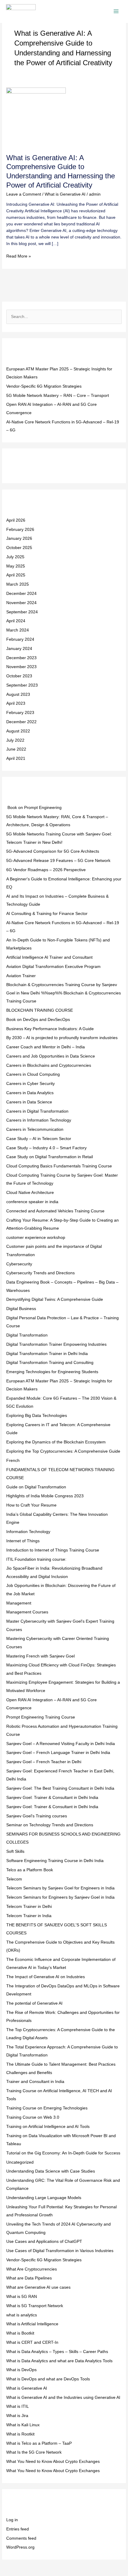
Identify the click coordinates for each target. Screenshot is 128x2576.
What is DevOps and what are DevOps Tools (48, 2379)
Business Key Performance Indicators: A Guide (50, 1029)
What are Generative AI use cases (38, 2287)
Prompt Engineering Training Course (41, 1717)
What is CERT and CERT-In (32, 2342)
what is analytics (22, 2315)
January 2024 (19, 649)
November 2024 (21, 603)
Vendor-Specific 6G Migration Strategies (44, 386)
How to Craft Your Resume (31, 1505)
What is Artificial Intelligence (32, 2324)
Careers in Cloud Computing (33, 1074)
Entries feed (18, 2529)
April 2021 (16, 758)
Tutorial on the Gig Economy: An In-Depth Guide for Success (63, 2153)
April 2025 (16, 575)
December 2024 (21, 594)
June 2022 (16, 749)
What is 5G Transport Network (35, 2306)
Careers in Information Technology (39, 1120)
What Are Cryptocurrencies (32, 2269)
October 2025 (19, 548)
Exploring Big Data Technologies (37, 1416)
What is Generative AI (65, 194)
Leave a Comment (24, 194)
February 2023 (20, 713)
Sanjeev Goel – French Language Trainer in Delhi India (58, 1753)
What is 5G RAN (22, 2297)
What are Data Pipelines (29, 2278)
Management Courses (27, 1612)
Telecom (14, 1879)
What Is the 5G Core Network (34, 2452)
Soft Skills (15, 1851)
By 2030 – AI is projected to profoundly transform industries (62, 1038)
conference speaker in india (32, 1202)
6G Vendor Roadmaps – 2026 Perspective (46, 870)
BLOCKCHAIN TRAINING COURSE (40, 1010)
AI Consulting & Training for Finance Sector (47, 914)
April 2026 (16, 520)
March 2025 (18, 584)
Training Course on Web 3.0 (33, 2117)
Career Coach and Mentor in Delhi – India (46, 1047)
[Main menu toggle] (116, 11)
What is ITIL (18, 2406)
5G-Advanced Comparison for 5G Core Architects (53, 851)
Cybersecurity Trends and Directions (40, 1273)
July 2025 (15, 557)
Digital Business (21, 1309)
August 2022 (18, 731)
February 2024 (20, 639)
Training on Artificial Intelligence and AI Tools (48, 2127)
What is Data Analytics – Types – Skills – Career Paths (57, 2352)
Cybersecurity (19, 1264)
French (13, 1461)
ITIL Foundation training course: (36, 1559)
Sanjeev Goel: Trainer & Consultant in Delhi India (52, 1798)
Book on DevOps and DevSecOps (38, 1020)
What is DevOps (21, 2370)
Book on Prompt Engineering (34, 808)
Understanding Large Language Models (44, 2198)
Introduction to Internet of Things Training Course (53, 1550)
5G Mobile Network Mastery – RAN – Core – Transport (58, 396)
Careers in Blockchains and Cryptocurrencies (49, 1065)
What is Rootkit (20, 2434)
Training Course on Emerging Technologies (47, 2108)
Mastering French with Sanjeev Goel (40, 1656)
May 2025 (16, 566)
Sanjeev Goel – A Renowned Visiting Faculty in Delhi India (61, 1744)
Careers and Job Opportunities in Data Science (51, 1056)
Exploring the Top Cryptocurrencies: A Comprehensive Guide (63, 1451)
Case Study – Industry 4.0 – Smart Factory (46, 1148)
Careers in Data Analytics (30, 1093)
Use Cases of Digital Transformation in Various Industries (60, 2251)
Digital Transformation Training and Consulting (50, 1363)
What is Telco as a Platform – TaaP (39, 2443)
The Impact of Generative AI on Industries (46, 1977)
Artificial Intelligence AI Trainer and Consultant (49, 957)
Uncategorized (20, 2162)
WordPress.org (20, 2547)
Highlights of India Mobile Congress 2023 (45, 1496)
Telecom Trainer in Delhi (29, 1907)
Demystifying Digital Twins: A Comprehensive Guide (55, 1299)
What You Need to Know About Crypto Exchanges (53, 2462)
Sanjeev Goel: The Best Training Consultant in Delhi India (60, 1788)
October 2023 (19, 676)
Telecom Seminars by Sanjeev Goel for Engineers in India (60, 1888)
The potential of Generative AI (34, 2003)
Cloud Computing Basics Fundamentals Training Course (59, 1166)
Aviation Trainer (21, 976)
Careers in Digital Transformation (37, 1111)
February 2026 (20, 530)
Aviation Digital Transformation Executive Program (53, 967)
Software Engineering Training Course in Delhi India (55, 1861)
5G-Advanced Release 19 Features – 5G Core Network (58, 861)
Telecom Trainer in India (29, 1916)
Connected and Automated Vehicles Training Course (55, 1211)
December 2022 (21, 722)
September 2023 (22, 685)
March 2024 (18, 630)
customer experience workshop (36, 1238)
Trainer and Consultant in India (35, 2082)
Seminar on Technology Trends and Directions (50, 1825)
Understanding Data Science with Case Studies (51, 2171)
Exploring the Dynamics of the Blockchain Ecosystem (56, 1442)
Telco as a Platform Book (30, 1870)
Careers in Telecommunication (35, 1129)
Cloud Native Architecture (30, 1193)
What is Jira (17, 2416)
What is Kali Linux (23, 2425)
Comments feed (21, 2538)
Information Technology (28, 1532)
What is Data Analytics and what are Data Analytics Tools (59, 2361)
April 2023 (16, 703)
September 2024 (22, 612)
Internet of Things (23, 1541)
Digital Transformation (27, 1335)
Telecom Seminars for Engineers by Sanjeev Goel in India (60, 1897)
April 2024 (16, 621)
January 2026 (19, 538)
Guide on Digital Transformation (36, 1487)
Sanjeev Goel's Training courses (37, 1816)
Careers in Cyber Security (31, 1084)
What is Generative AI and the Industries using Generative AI (63, 2398)
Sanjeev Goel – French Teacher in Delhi (44, 1762)
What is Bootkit (20, 2333)
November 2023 (21, 667)
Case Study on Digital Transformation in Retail (50, 1157)
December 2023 (21, 658)
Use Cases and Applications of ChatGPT (44, 2241)
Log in (12, 2520)
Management (19, 1603)
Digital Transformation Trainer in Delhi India (47, 1354)
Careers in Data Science (29, 1102)
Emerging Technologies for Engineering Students (52, 1372)
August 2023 (18, 694)
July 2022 (15, 740)
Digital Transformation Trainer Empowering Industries (56, 1344)
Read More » (19, 256)
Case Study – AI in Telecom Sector (39, 1139)
